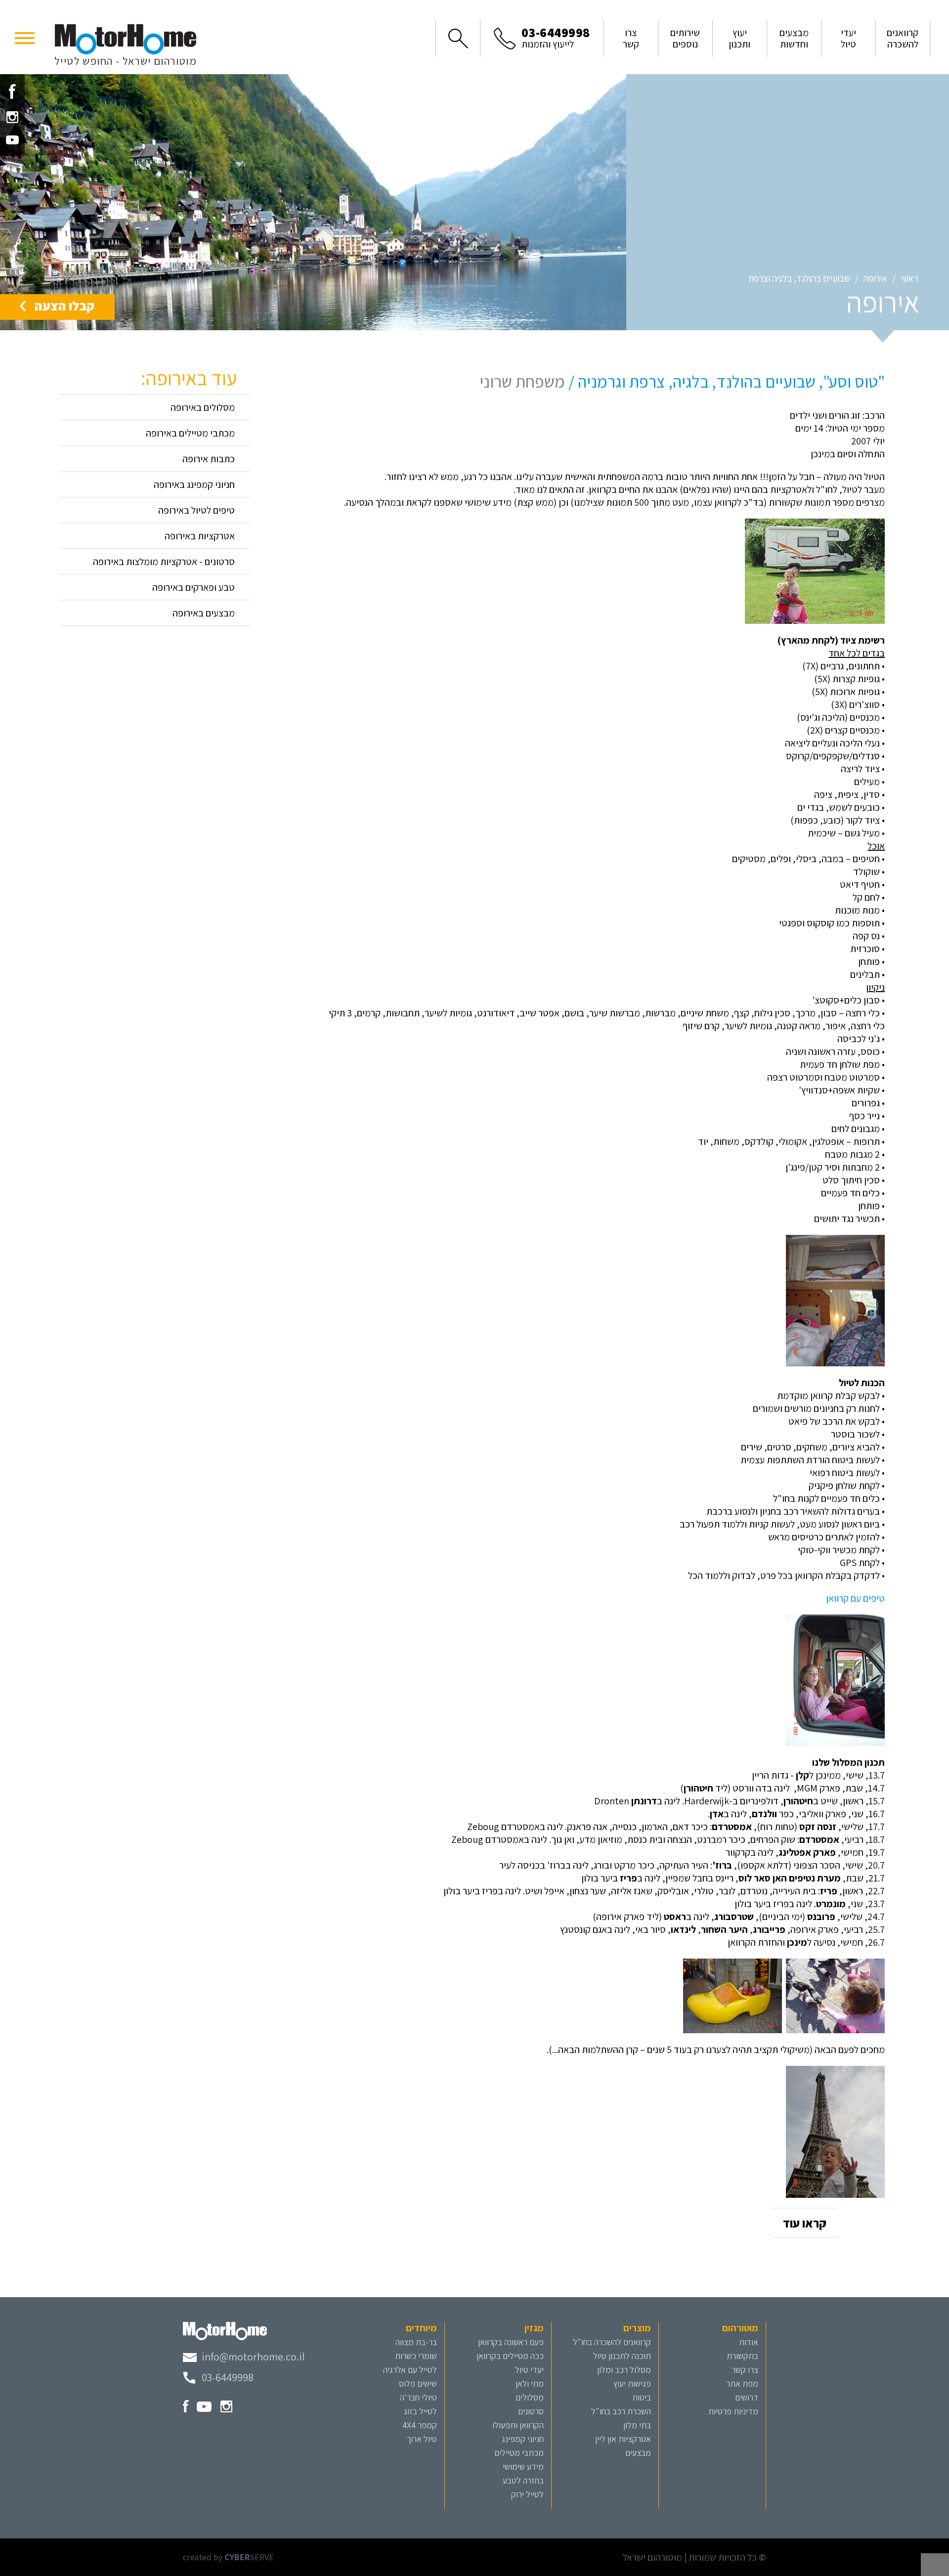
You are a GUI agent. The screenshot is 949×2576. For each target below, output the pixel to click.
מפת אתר (742, 2383)
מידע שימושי (523, 2467)
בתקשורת (742, 2356)
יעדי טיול (529, 2370)
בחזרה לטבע (523, 2480)
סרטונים (531, 2411)
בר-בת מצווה (416, 2342)
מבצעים (638, 2453)
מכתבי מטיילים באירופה (190, 433)
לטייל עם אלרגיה (410, 2370)
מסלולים (530, 2397)
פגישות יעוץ (632, 2383)
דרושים (747, 2397)
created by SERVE (228, 2557)
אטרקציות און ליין (623, 2439)
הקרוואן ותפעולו (518, 2425)
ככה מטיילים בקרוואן (510, 2356)
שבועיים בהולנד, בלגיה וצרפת (799, 278)
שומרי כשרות (416, 2356)
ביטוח (642, 2397)
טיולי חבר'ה (418, 2397)
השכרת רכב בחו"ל (621, 2411)
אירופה (875, 278)
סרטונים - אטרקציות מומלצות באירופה (164, 562)
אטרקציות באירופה (200, 536)
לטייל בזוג (420, 2411)
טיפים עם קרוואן (855, 1598)
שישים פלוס (418, 2383)
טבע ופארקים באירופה (194, 587)
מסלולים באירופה (203, 407)
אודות (749, 2342)
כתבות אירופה (209, 459)
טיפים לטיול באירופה (196, 510)
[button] (25, 37)
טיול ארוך (422, 2439)
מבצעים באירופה (204, 613)
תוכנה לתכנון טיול (622, 2356)
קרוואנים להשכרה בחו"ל (612, 2342)
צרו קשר (745, 2370)
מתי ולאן (530, 2383)
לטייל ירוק (527, 2494)
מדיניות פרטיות (733, 2411)
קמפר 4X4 (420, 2425)
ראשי (909, 278)
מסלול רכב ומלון (624, 2370)
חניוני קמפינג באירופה (194, 484)
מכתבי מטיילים (519, 2453)
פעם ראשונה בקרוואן (511, 2342)
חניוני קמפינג (523, 2439)
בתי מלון (637, 2425)
